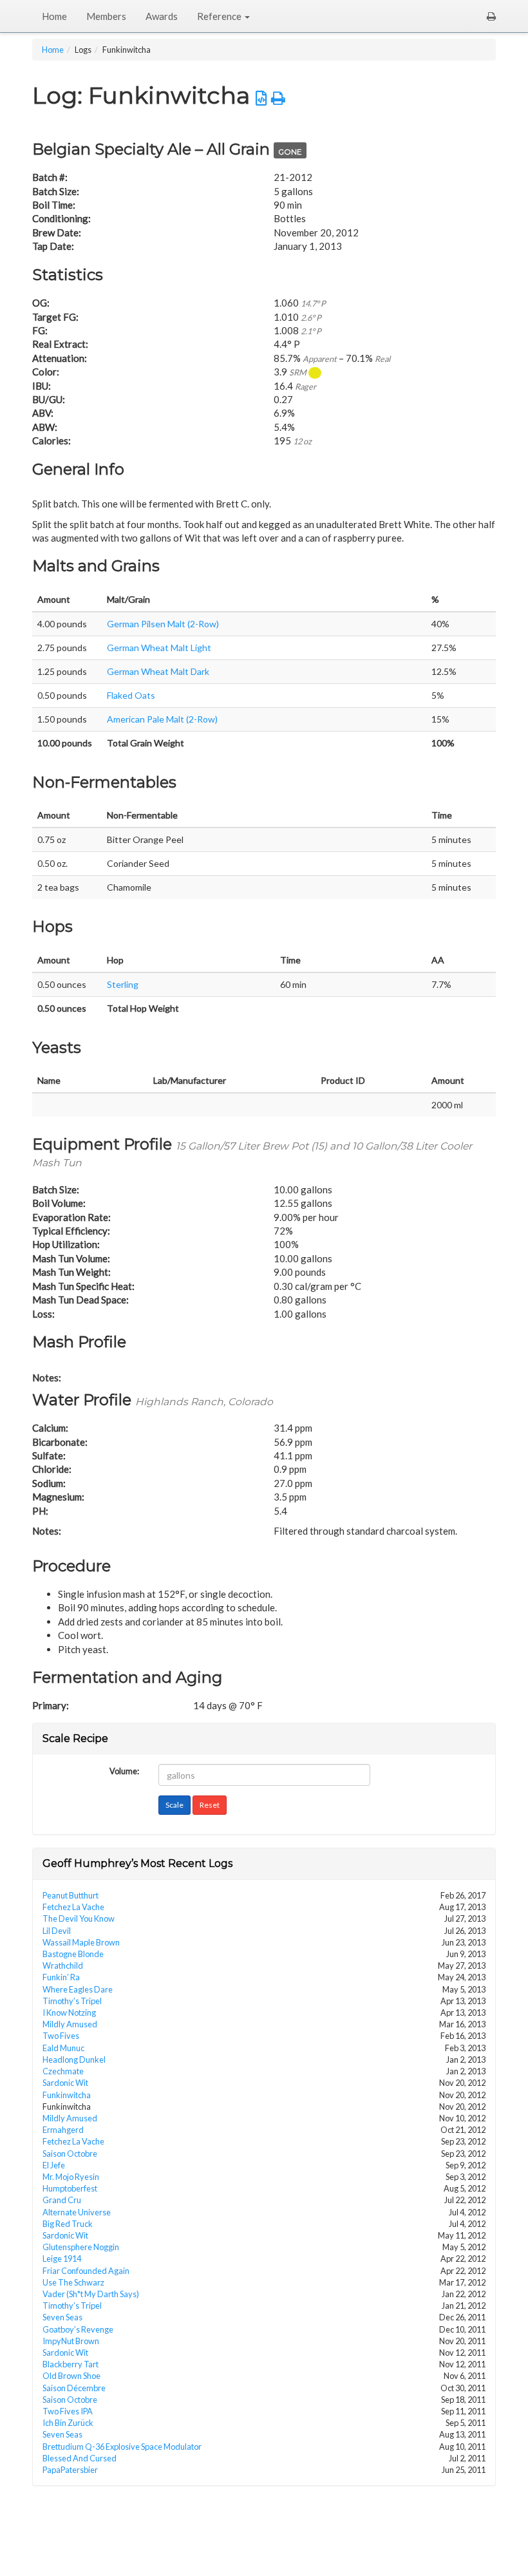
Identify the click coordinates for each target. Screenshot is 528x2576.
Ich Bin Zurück (68, 2423)
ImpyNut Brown (71, 2341)
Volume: (124, 1770)
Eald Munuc (63, 2048)
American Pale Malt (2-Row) (162, 719)
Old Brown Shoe (71, 2376)
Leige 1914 (62, 2259)
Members (106, 16)
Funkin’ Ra (61, 1977)
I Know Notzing (69, 2012)
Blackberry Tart (71, 2364)
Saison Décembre (74, 2388)
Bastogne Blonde (73, 1954)
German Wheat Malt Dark (158, 671)
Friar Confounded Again (86, 2271)
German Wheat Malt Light (159, 648)
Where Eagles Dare (78, 1989)
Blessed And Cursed (80, 2458)
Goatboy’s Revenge (78, 2329)
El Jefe (54, 2165)
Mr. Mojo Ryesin (71, 2177)
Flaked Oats (131, 695)
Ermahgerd (63, 2130)
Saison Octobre (70, 2154)
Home (54, 16)
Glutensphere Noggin (81, 2247)
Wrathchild (63, 1965)
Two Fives (61, 2036)
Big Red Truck (68, 2224)
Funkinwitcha (67, 2095)
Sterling (123, 984)
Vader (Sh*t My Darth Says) (91, 2294)
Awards (162, 16)
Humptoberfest (70, 2188)
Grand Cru (62, 2200)
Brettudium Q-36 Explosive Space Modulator (122, 2447)
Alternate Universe (77, 2212)
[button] (491, 16)
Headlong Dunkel (74, 2060)
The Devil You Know (79, 1918)
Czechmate (63, 2071)
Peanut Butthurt (71, 1895)
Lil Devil (57, 1931)
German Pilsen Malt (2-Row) (163, 624)
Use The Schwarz (73, 2282)
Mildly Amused (70, 2024)
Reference (220, 16)
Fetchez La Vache (73, 1907)
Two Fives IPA (68, 2411)
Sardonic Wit (65, 2083)
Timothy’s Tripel (72, 2001)
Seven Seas (62, 2317)
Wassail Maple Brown (81, 1942)
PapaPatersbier (70, 2470)
